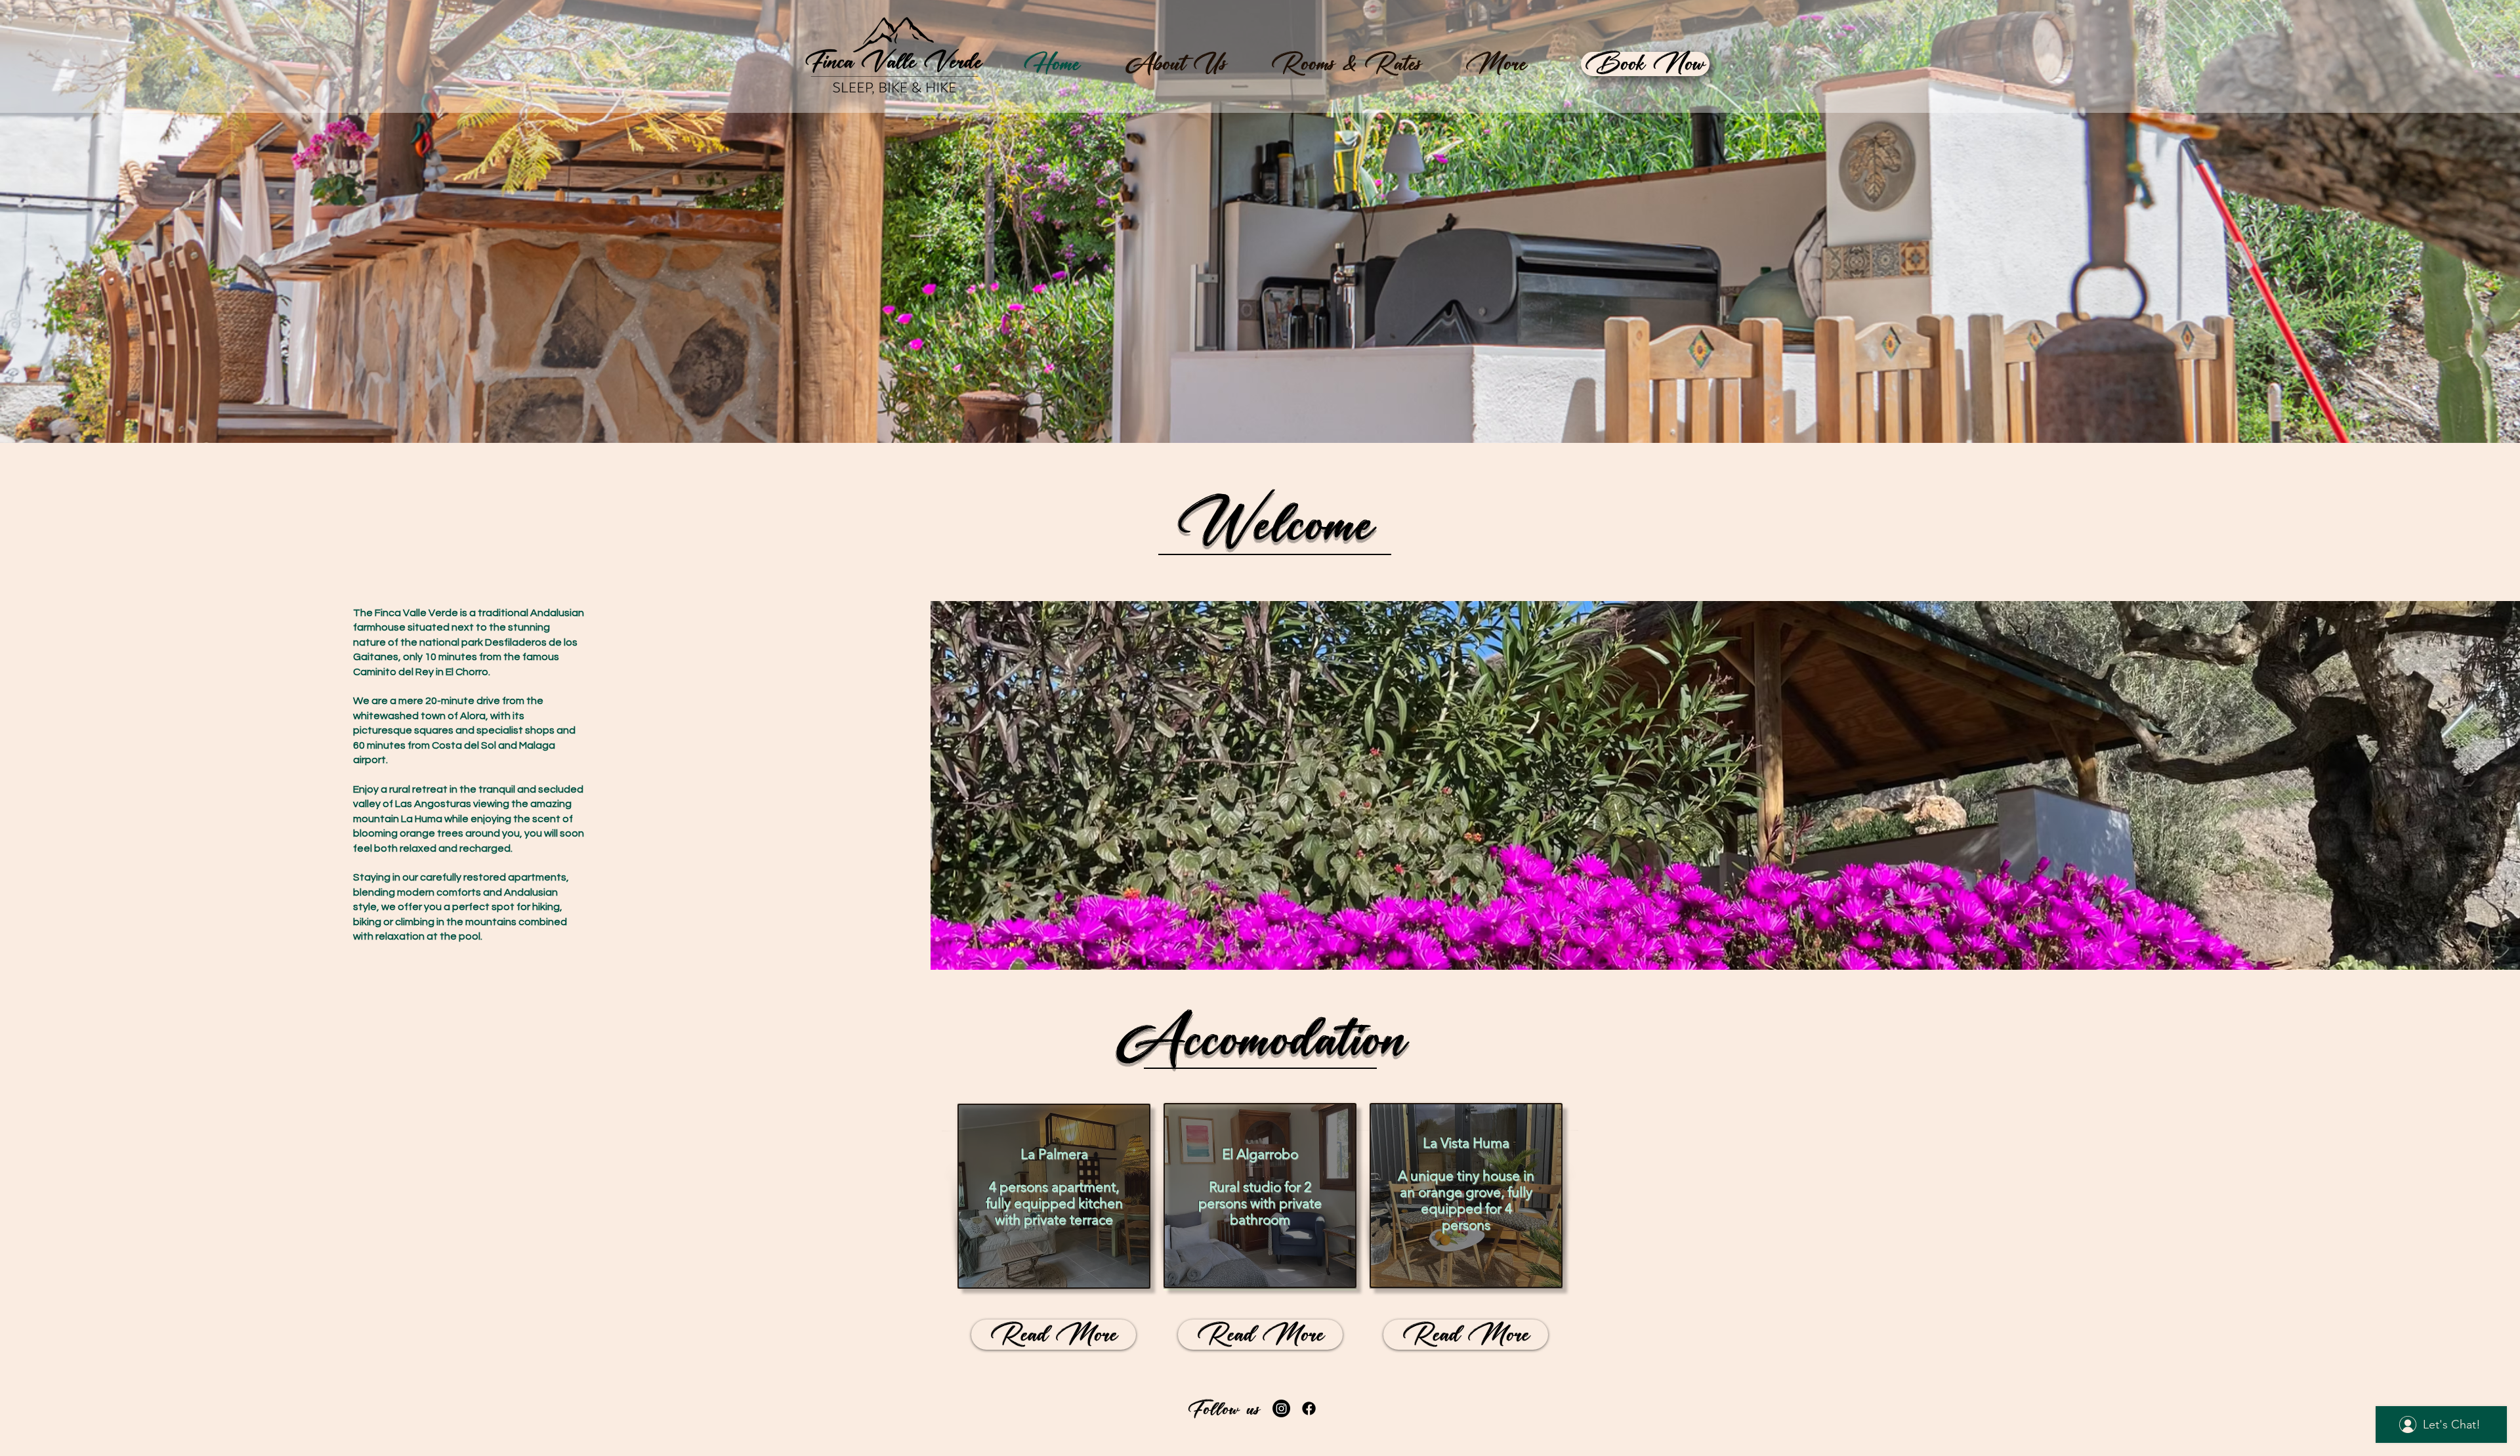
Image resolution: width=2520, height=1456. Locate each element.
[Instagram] (1281, 1408)
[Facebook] (1309, 1408)
